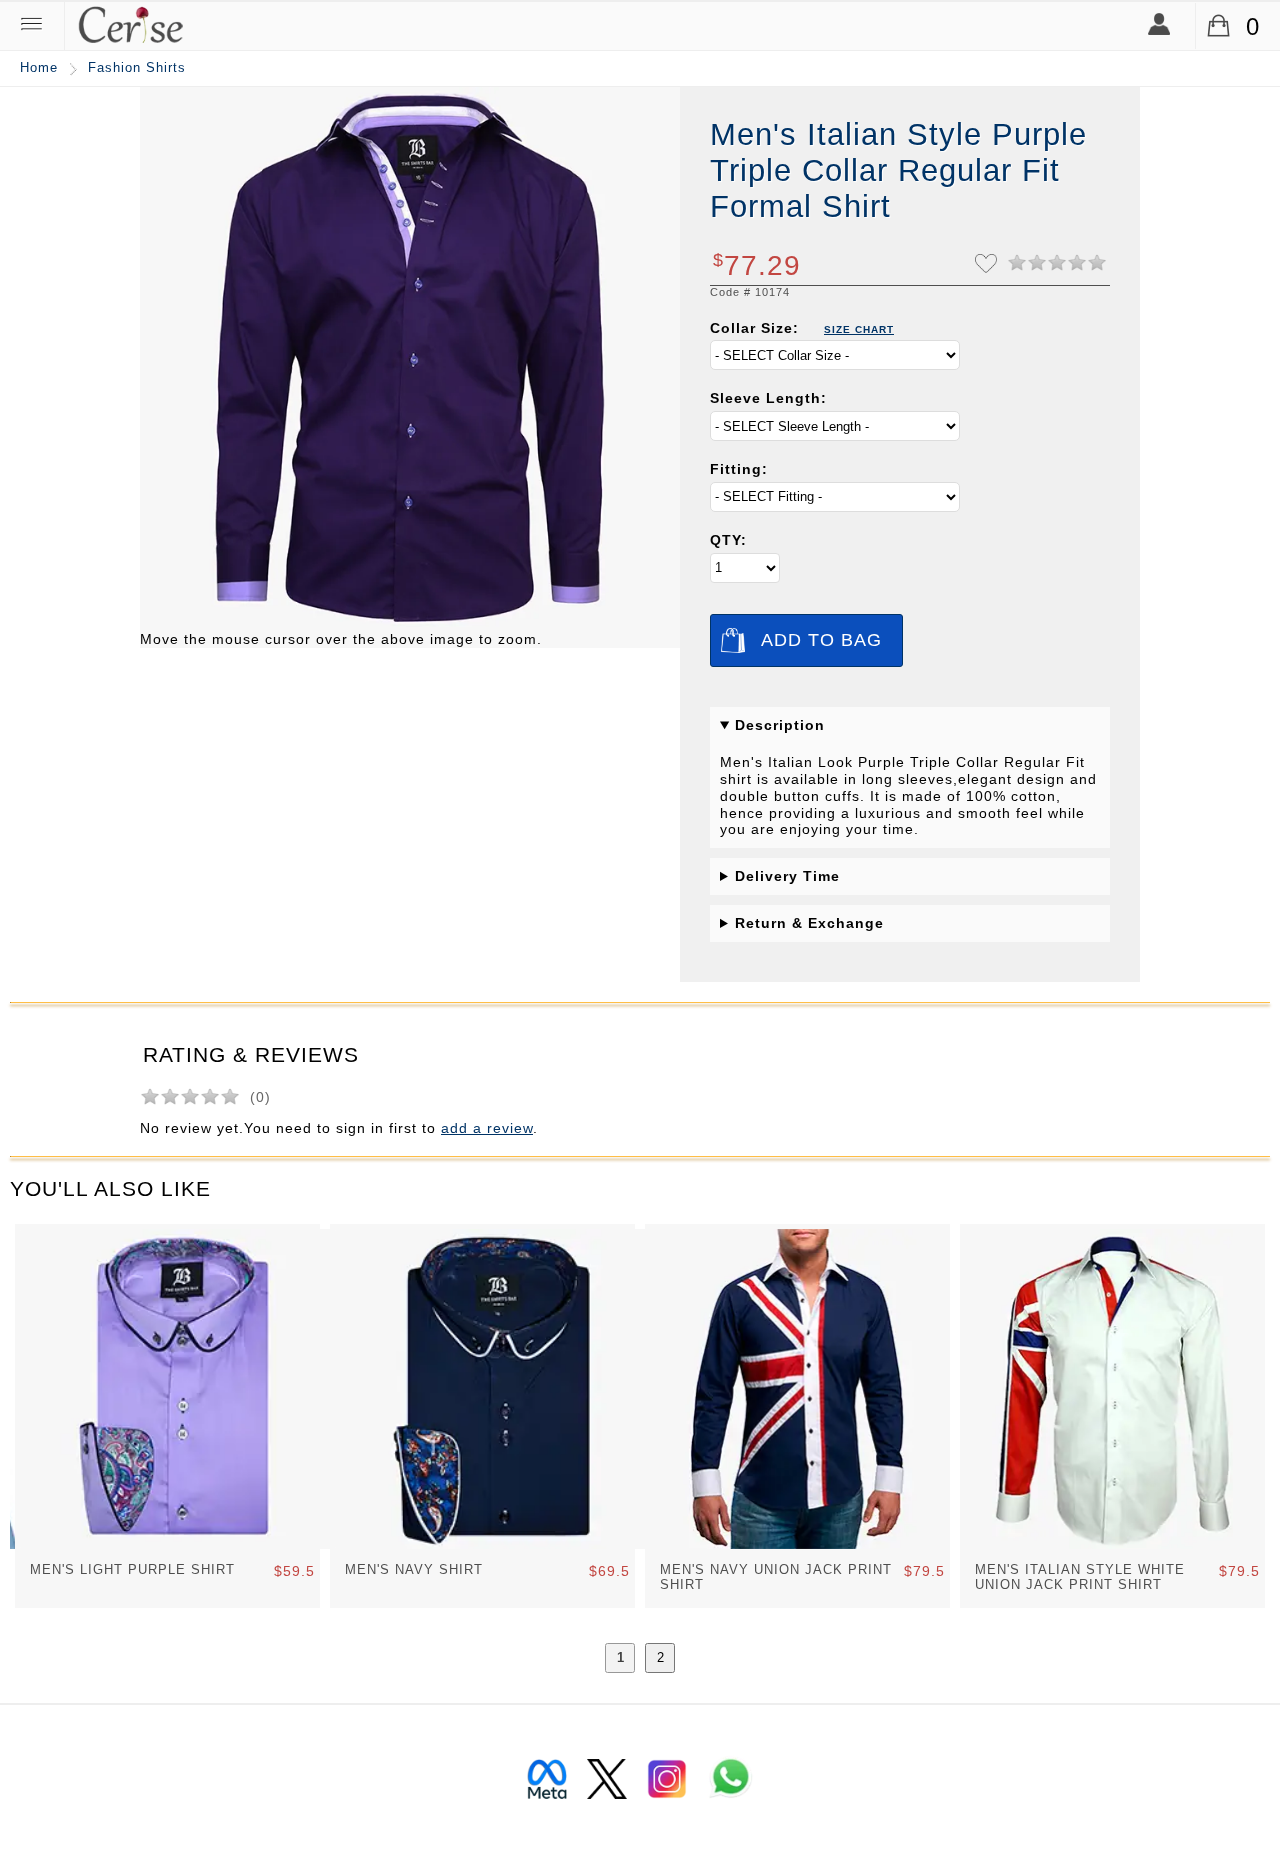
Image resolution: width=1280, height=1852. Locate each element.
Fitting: (739, 469)
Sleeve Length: (768, 398)
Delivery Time (787, 876)
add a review (487, 1128)
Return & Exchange (809, 923)
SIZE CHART (859, 329)
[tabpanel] (167, 1416)
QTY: (728, 540)
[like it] (986, 268)
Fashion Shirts (137, 68)
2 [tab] (660, 1657)
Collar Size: (802, 328)
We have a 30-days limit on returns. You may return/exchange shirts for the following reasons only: (907, 928)
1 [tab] (620, 1657)
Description (780, 725)
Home (39, 68)
